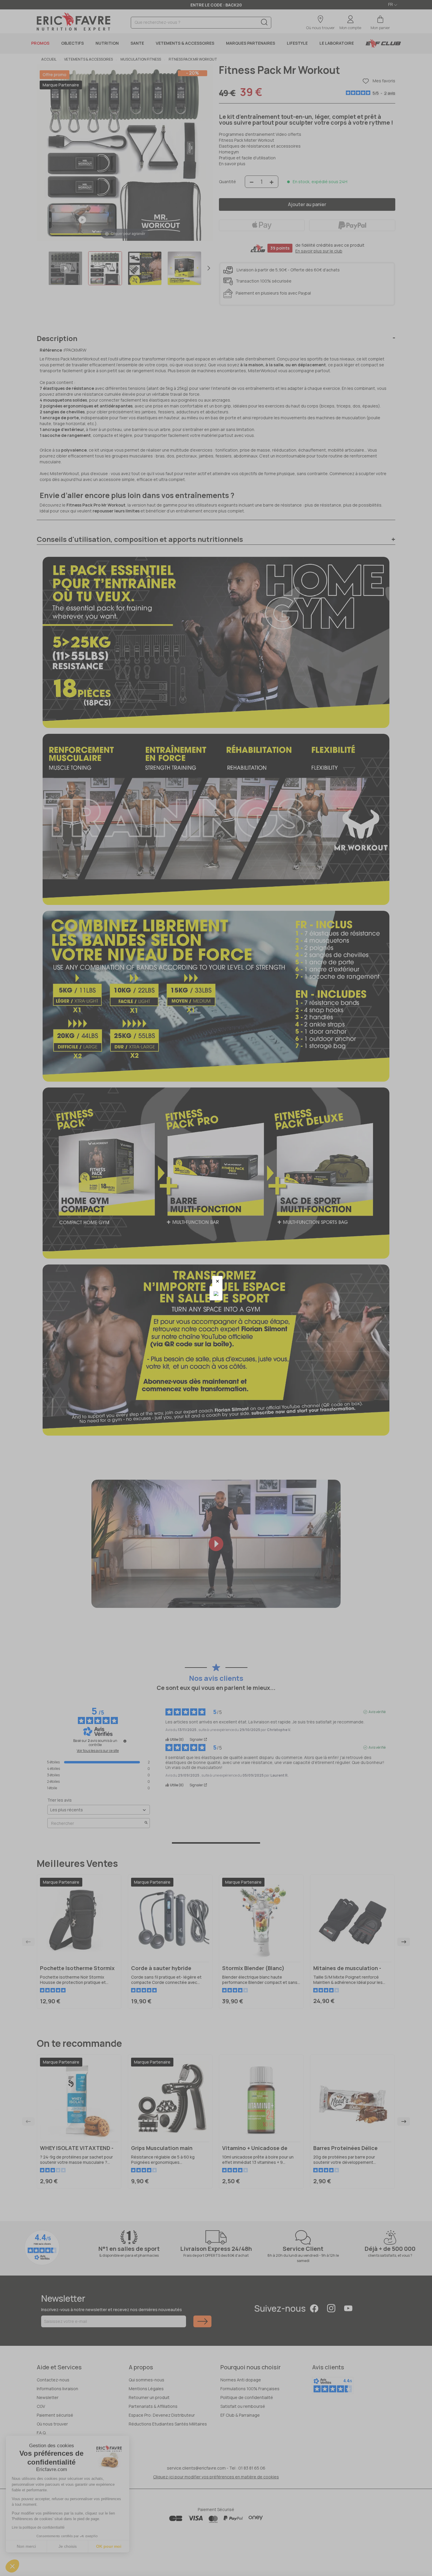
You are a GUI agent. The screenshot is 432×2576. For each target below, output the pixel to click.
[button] (217, 1281)
